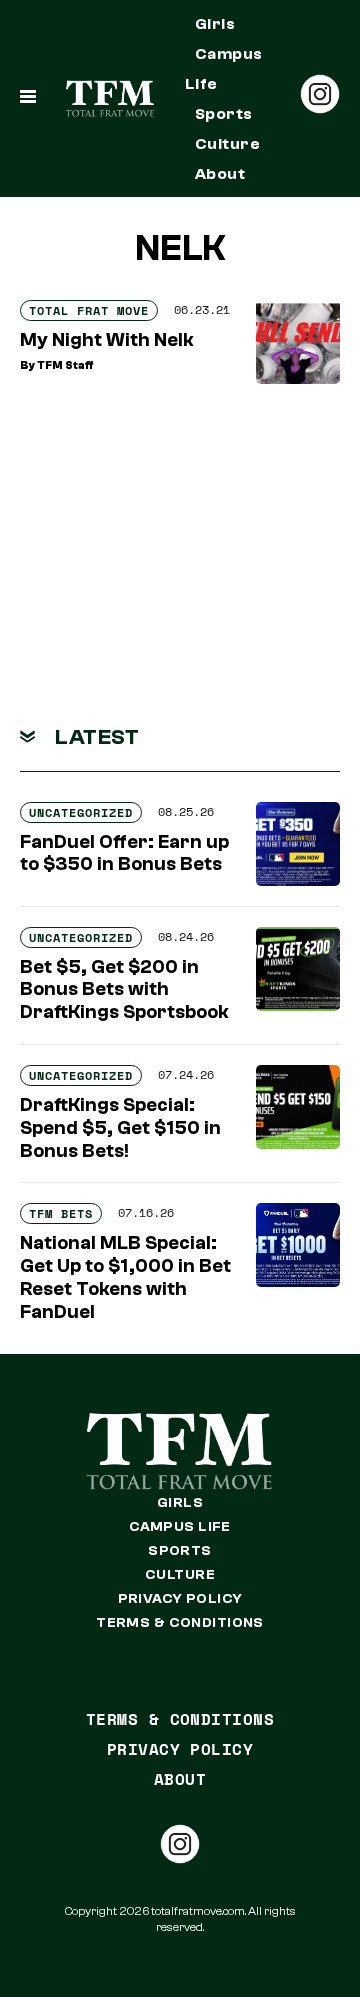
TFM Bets (61, 1213)
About (220, 174)
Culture (227, 144)
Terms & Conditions (180, 1623)
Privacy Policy (180, 1599)
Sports (224, 114)
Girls (215, 24)
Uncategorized (81, 812)
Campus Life (224, 69)
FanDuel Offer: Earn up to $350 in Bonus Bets (124, 853)
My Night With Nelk (107, 340)
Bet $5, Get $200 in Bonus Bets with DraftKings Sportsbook (124, 990)
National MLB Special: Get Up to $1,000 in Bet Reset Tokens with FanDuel (125, 1277)
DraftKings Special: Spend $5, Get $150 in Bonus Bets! (120, 1128)
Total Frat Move (89, 310)
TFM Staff (65, 365)
